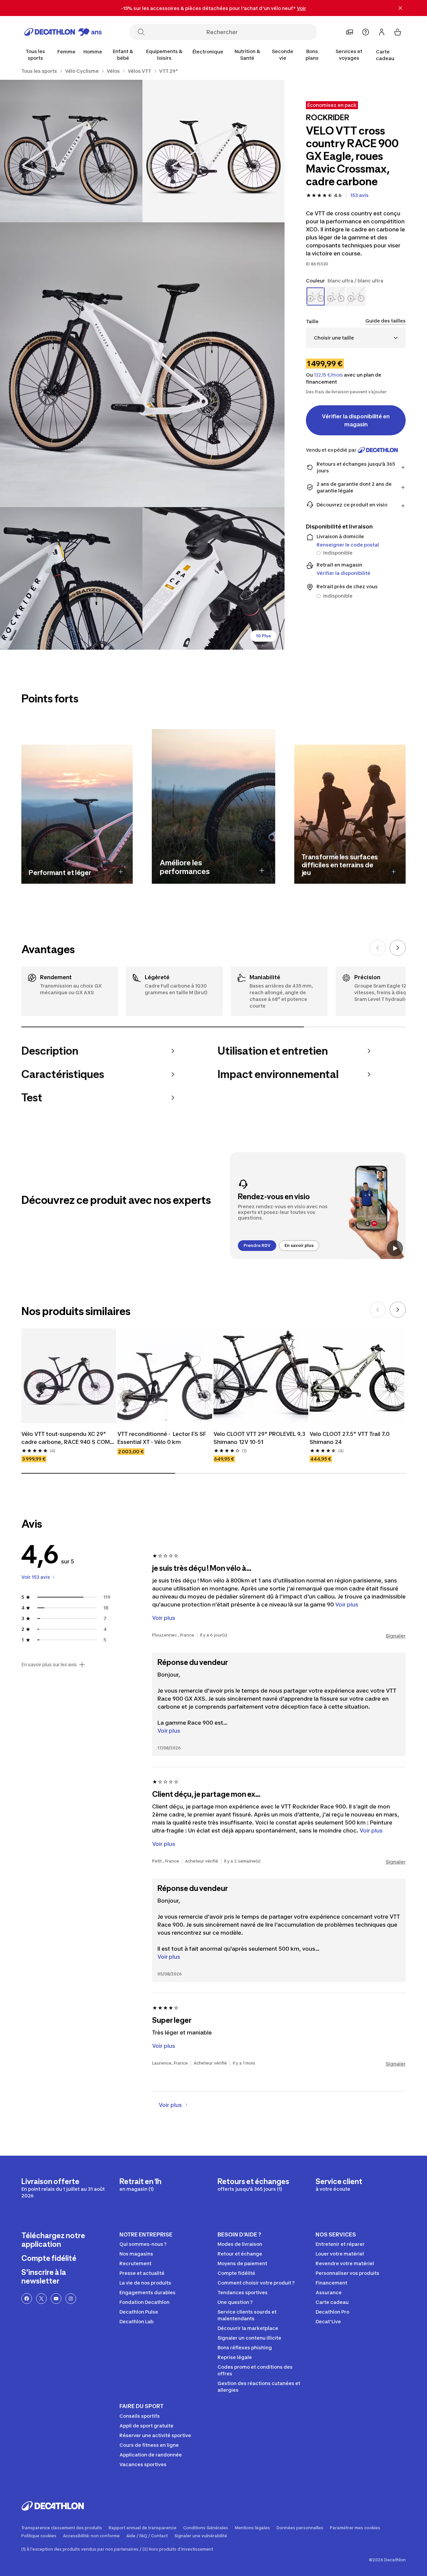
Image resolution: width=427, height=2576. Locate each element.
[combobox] (356, 338)
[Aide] (366, 32)
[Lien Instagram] (71, 2299)
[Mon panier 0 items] (398, 32)
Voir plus (169, 1731)
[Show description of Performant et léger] (121, 872)
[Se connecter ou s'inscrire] (382, 32)
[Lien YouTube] (56, 2299)
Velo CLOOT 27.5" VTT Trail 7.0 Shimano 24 (350, 1438)
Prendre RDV (257, 1245)
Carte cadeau (385, 55)
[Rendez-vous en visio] (318, 1206)
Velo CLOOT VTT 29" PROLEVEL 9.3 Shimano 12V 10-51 (260, 1438)
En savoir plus (299, 1245)
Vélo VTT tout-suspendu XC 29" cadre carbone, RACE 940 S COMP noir (68, 1438)
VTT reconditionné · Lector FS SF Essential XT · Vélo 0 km (162, 1438)
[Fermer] (400, 8)
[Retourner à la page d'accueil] (63, 32)
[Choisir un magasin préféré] (350, 32)
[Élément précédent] (378, 948)
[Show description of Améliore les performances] (262, 870)
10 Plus (263, 636)
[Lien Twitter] (41, 2299)
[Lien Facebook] (27, 2299)
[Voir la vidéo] (395, 1248)
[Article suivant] (398, 948)
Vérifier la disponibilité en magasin (356, 420)
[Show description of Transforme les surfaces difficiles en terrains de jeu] (394, 872)
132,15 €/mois (328, 375)
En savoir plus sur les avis (49, 1665)
